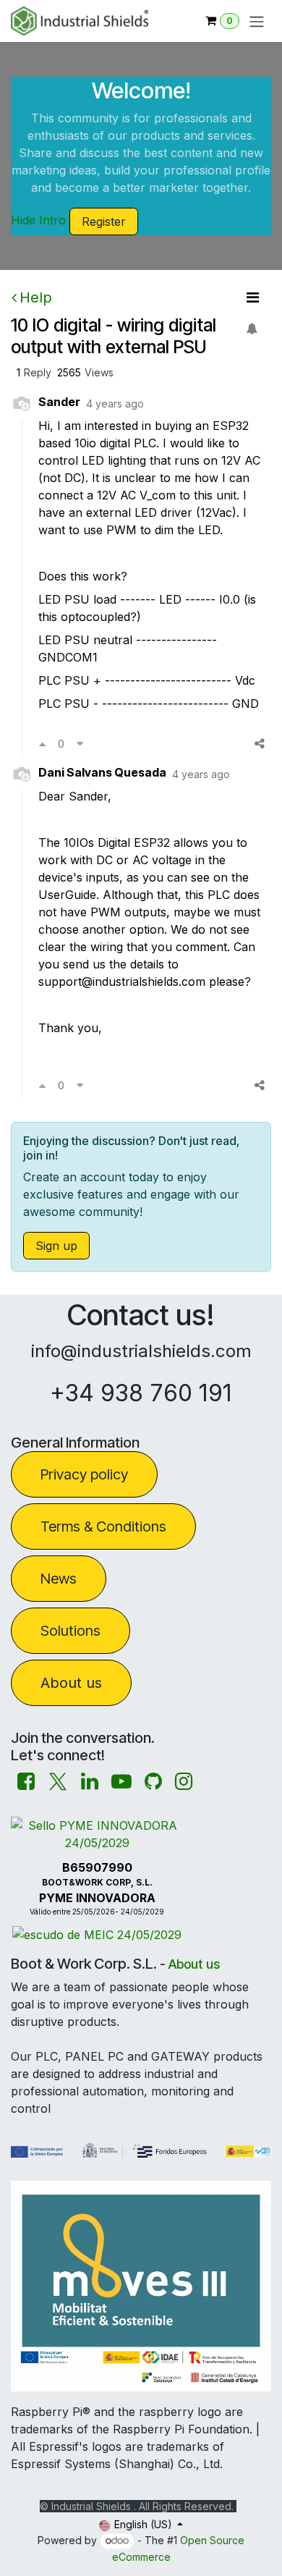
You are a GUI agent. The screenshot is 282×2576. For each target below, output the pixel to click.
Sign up (56, 1246)
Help (36, 297)
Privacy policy (84, 1474)
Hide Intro (38, 220)
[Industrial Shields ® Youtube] (121, 1782)
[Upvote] (42, 743)
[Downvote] (80, 743)
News (59, 1579)
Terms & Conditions (103, 1526)
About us (71, 1683)
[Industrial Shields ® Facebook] (26, 1782)
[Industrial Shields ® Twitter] (58, 1782)
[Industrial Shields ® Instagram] (184, 1782)
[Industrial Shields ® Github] (153, 1782)
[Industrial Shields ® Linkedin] (90, 1782)
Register (104, 221)
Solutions (70, 1631)
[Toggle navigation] (257, 21)
